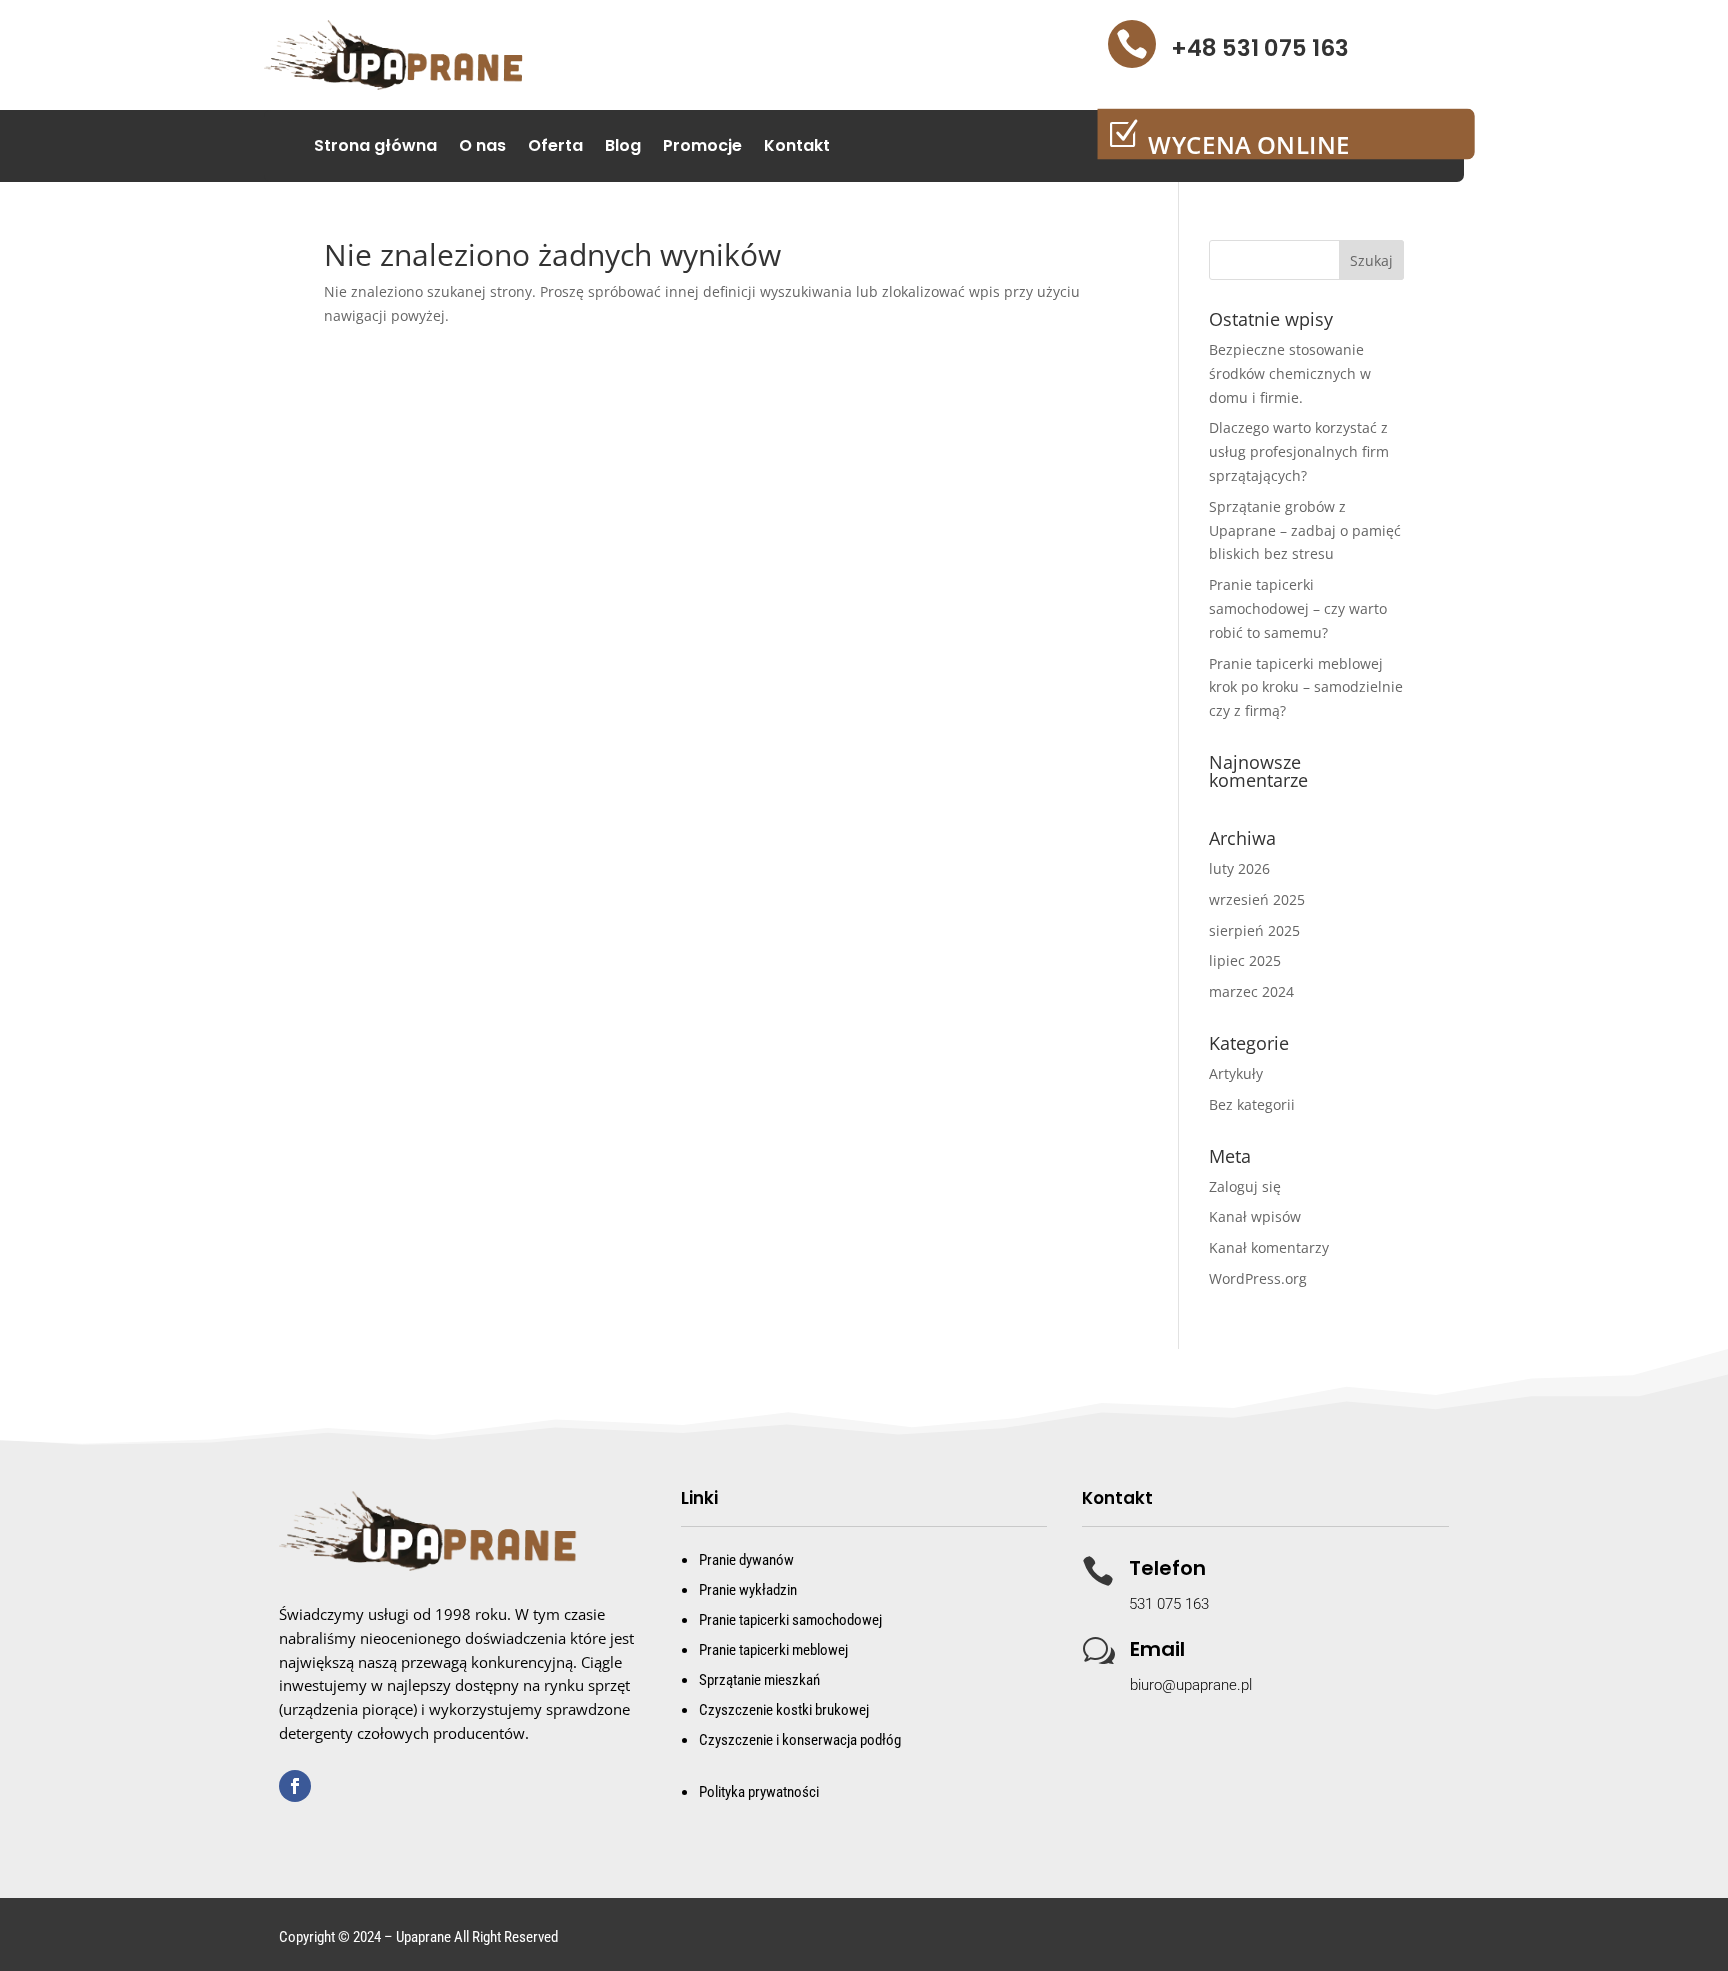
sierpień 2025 (1254, 930)
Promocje (702, 148)
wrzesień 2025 (1257, 899)
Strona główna (375, 148)
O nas (482, 148)
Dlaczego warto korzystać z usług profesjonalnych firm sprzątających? (1299, 451)
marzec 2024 (1251, 991)
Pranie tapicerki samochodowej (790, 1620)
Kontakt (797, 148)
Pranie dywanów (746, 1560)
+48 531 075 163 (1260, 48)
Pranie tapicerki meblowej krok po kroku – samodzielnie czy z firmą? (1306, 687)
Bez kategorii (1252, 1104)
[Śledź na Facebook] (295, 1786)
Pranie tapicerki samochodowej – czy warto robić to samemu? (1298, 608)
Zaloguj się (1245, 1186)
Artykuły (1236, 1073)
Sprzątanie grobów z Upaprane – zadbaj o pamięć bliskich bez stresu (1305, 530)
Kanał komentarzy (1269, 1247)
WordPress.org (1258, 1278)
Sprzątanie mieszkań (759, 1680)
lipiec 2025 (1245, 960)
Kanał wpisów (1255, 1216)
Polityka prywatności (759, 1792)
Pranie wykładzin (748, 1590)
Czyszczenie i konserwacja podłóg (800, 1740)
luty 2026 (1239, 868)
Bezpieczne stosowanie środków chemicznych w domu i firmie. (1290, 373)
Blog (623, 148)
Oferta (555, 148)
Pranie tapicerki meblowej (773, 1650)
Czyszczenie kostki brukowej (784, 1710)
